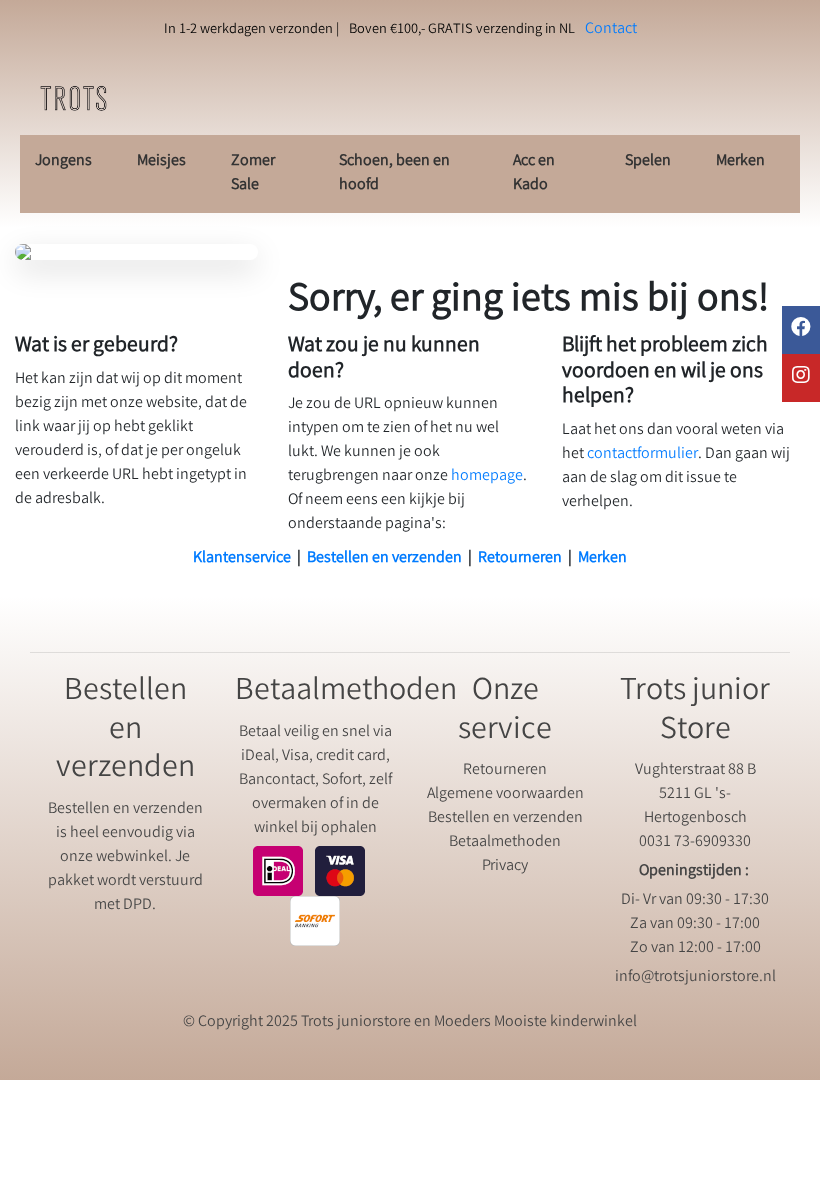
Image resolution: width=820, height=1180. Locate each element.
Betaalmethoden (505, 842)
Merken (740, 161)
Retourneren (520, 558)
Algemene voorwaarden (505, 794)
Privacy (505, 866)
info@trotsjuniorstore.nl (695, 977)
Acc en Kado (534, 173)
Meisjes (161, 161)
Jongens (63, 161)
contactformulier (642, 454)
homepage (487, 476)
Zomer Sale (253, 173)
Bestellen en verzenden (384, 558)
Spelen (648, 161)
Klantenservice (242, 558)
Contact (611, 29)
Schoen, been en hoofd (394, 173)
